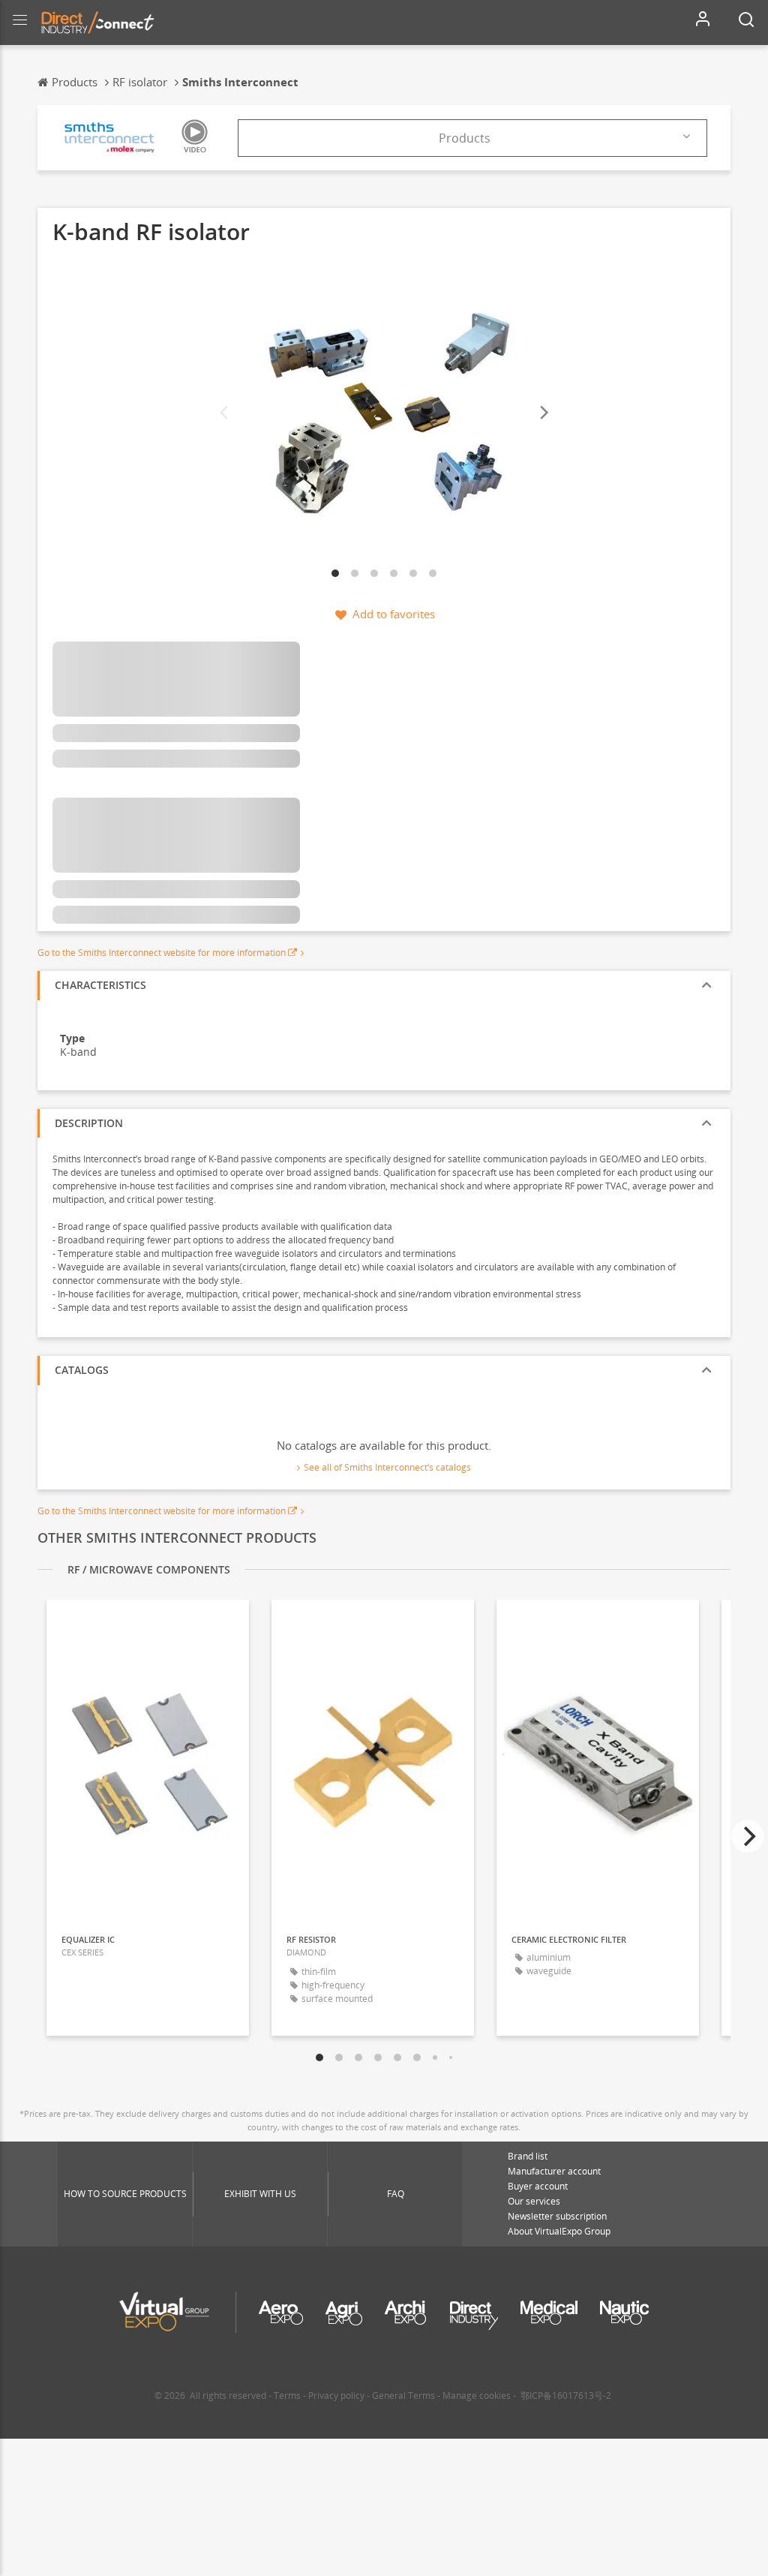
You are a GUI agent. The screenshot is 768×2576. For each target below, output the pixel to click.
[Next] (543, 413)
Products (465, 138)
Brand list (528, 2156)
